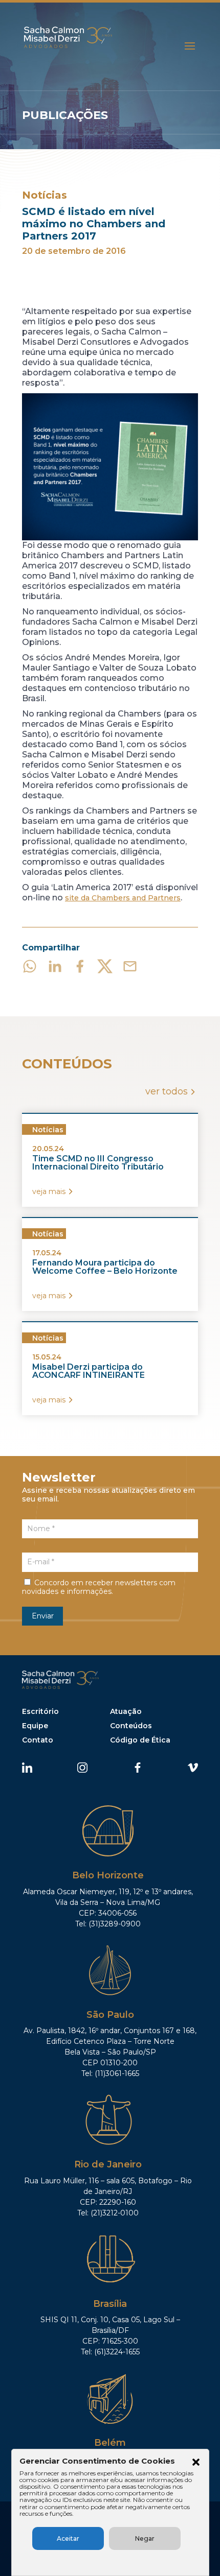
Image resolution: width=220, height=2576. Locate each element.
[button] (196, 2463)
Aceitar (68, 2538)
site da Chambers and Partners (123, 898)
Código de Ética (140, 1740)
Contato (38, 1740)
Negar (145, 2538)
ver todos (167, 1091)
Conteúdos (131, 1726)
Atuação (126, 1711)
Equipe (35, 1726)
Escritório (40, 1711)
